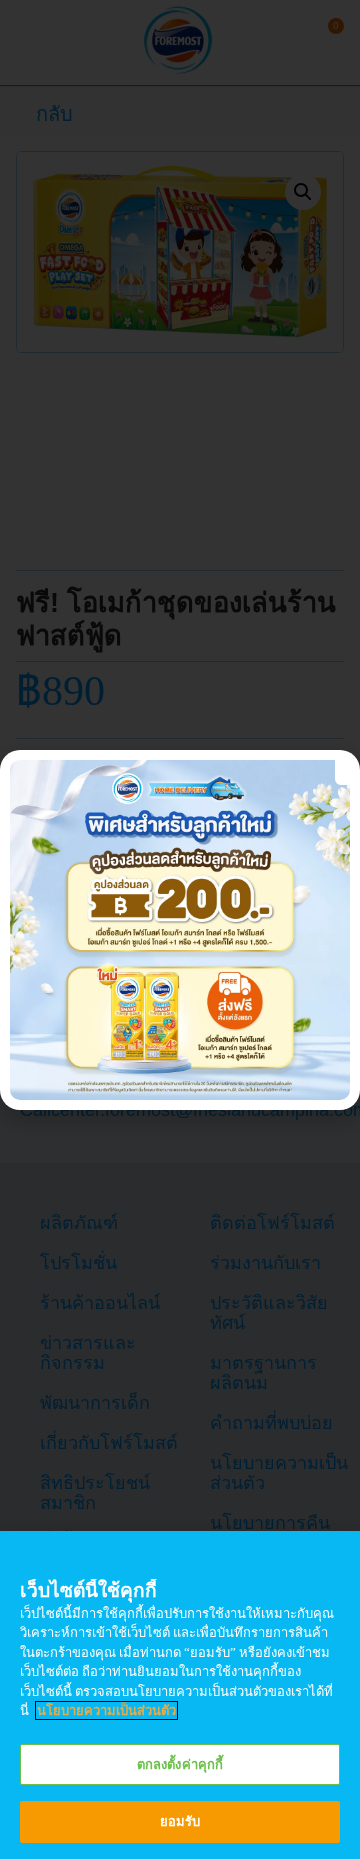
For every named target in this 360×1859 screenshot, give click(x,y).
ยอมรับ (180, 1821)
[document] (180, 929)
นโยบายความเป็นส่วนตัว (106, 1710)
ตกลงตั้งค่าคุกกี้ (180, 1764)
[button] (345, 770)
